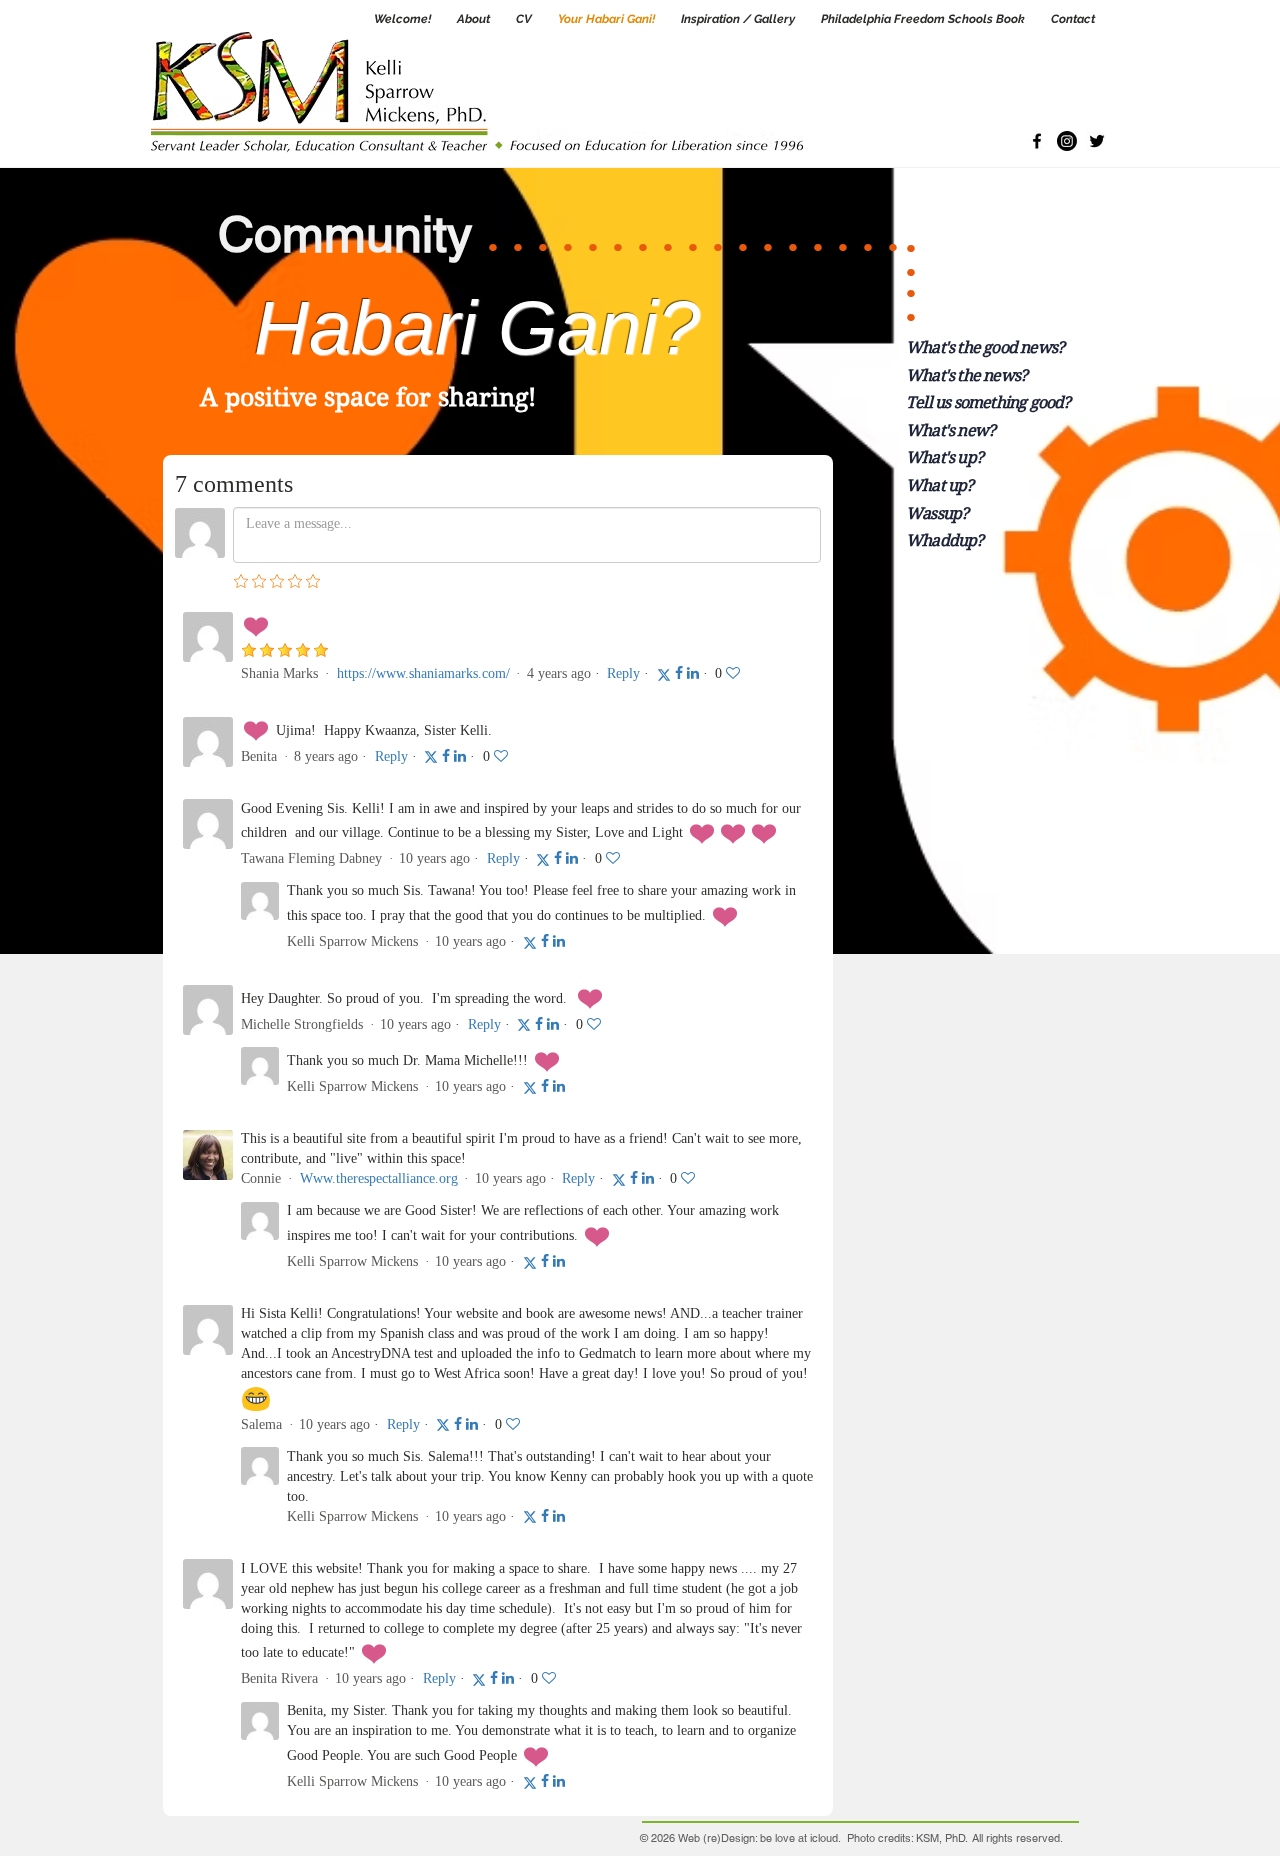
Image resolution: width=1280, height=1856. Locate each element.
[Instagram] (1067, 141)
